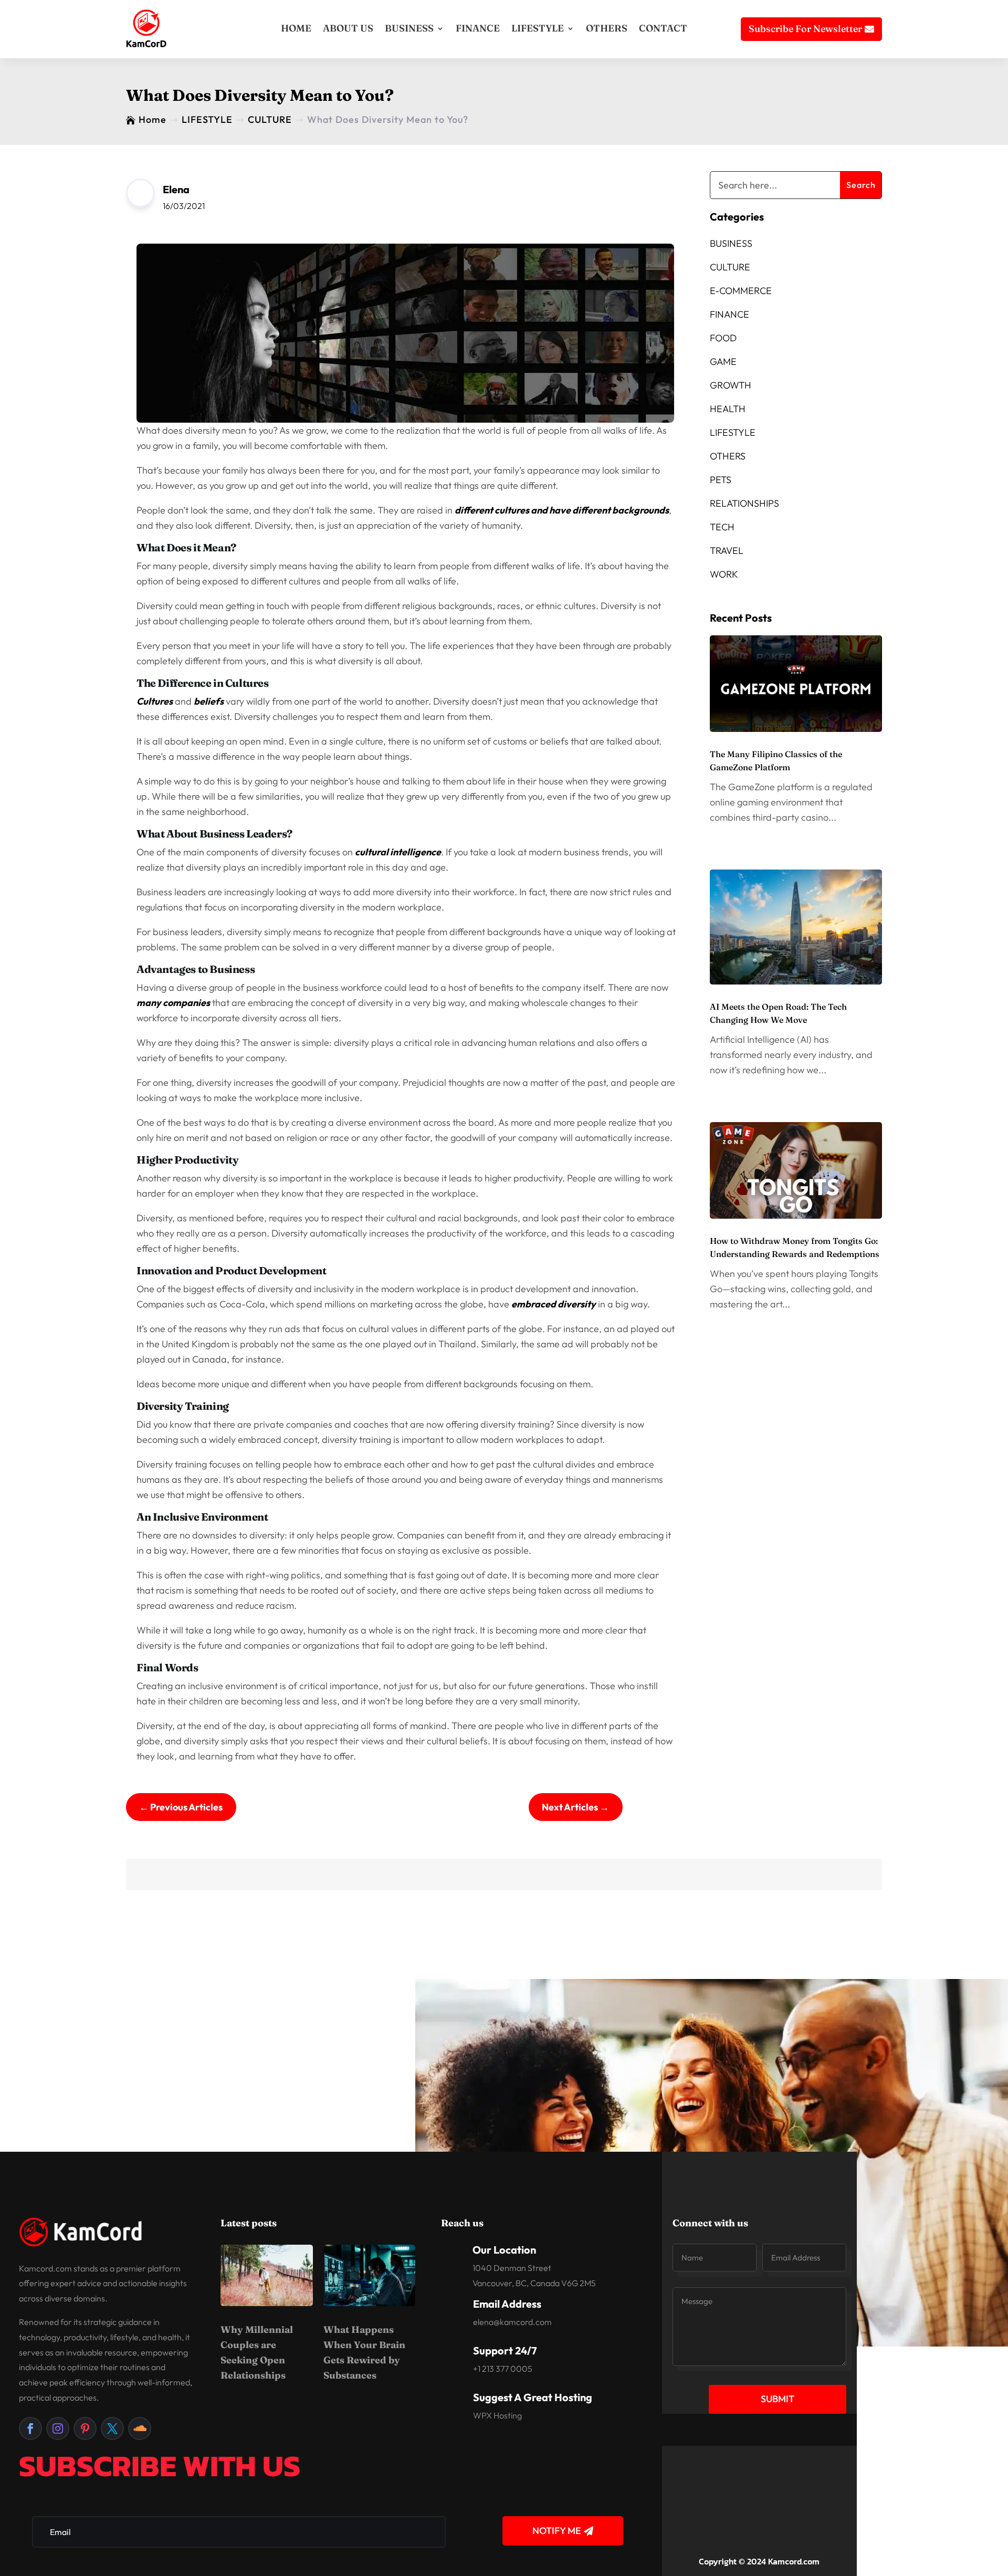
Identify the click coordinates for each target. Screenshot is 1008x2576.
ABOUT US (348, 28)
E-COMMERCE (741, 291)
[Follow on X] (112, 2428)
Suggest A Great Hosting (533, 2397)
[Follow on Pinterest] (85, 2428)
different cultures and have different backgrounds (562, 510)
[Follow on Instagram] (58, 2428)
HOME (296, 28)
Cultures (155, 701)
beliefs (209, 701)
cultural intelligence (398, 852)
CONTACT (663, 28)
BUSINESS (409, 28)
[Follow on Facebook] (30, 2428)
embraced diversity (554, 1304)
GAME (723, 362)
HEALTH (728, 409)
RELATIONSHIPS (744, 503)
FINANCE (478, 28)
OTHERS (607, 28)
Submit (778, 2399)
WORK (724, 574)
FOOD (723, 338)
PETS (721, 480)
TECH (722, 527)
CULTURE (730, 267)
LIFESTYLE (538, 28)
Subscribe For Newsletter (805, 29)
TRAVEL (727, 551)
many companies (173, 1003)
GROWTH (731, 385)
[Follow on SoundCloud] (140, 2428)
